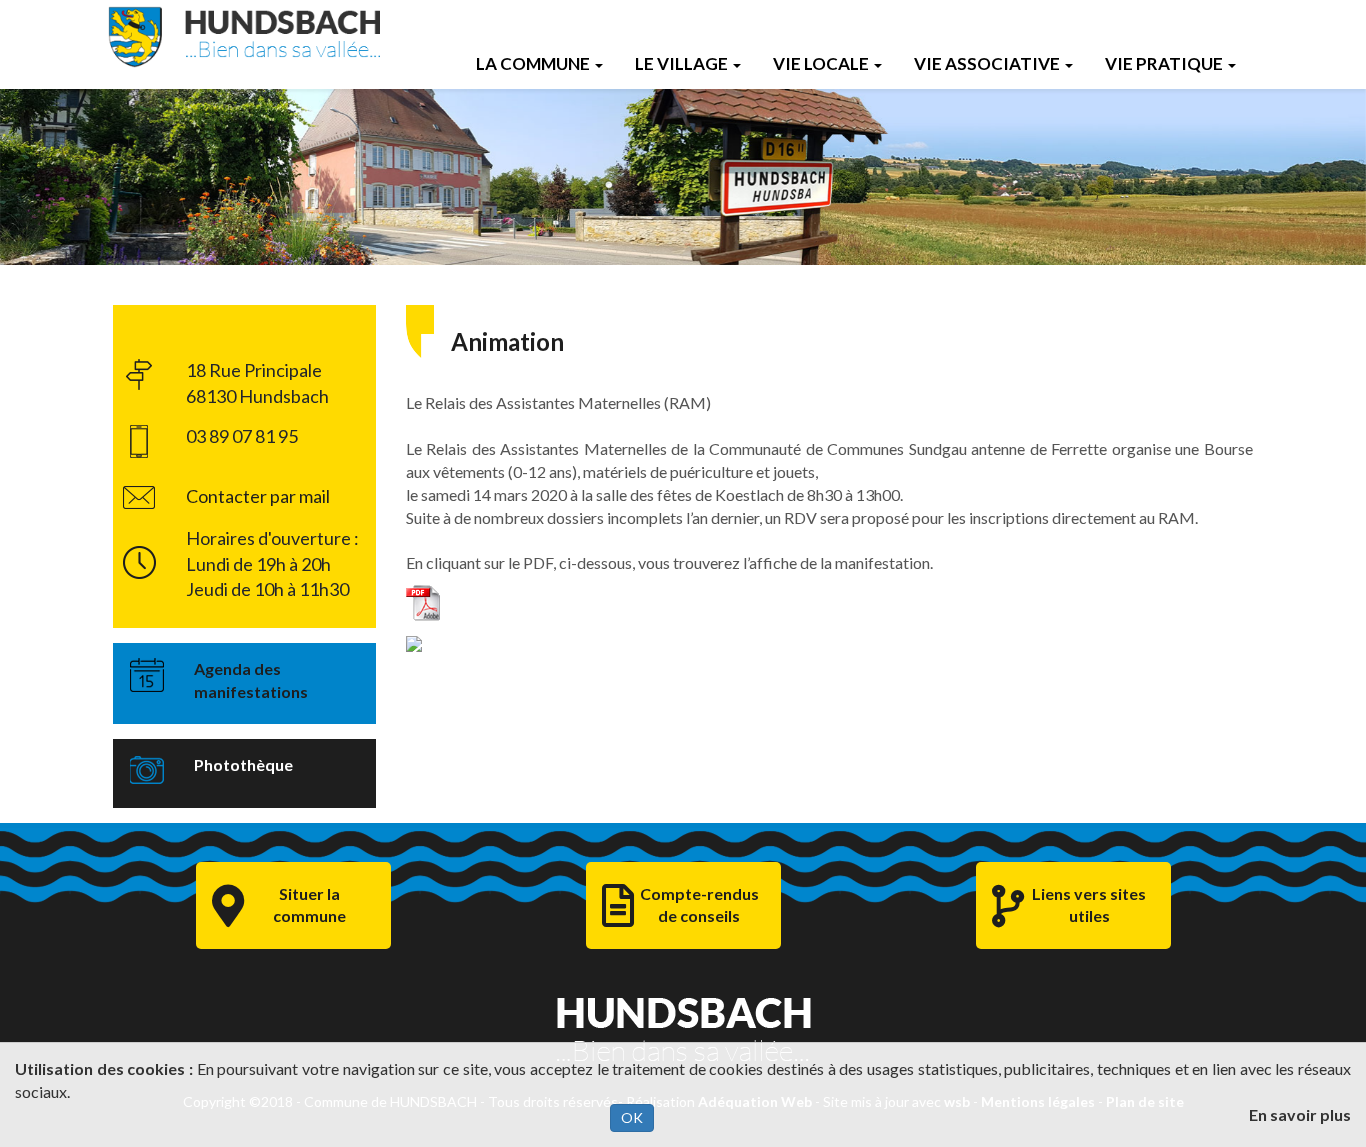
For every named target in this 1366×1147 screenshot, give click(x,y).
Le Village (681, 63)
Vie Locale (821, 63)
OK (632, 1117)
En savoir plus (1300, 1114)
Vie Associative (987, 63)
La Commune (533, 63)
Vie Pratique (1164, 63)
